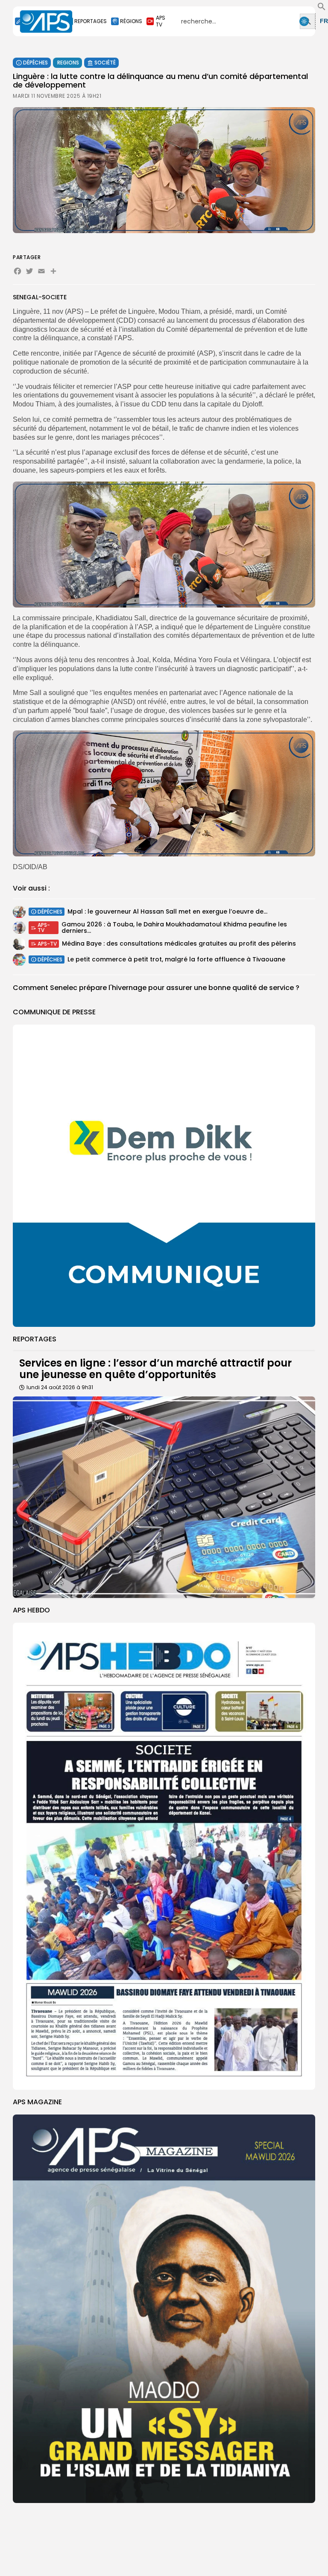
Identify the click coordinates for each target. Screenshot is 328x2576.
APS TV (161, 21)
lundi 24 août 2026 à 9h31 (60, 1387)
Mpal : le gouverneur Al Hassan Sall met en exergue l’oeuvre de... (167, 911)
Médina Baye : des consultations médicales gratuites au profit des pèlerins (179, 943)
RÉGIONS (131, 21)
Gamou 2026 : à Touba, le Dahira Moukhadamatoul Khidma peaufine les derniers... (174, 927)
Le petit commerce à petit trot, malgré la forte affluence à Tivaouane (176, 959)
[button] (322, 9)
